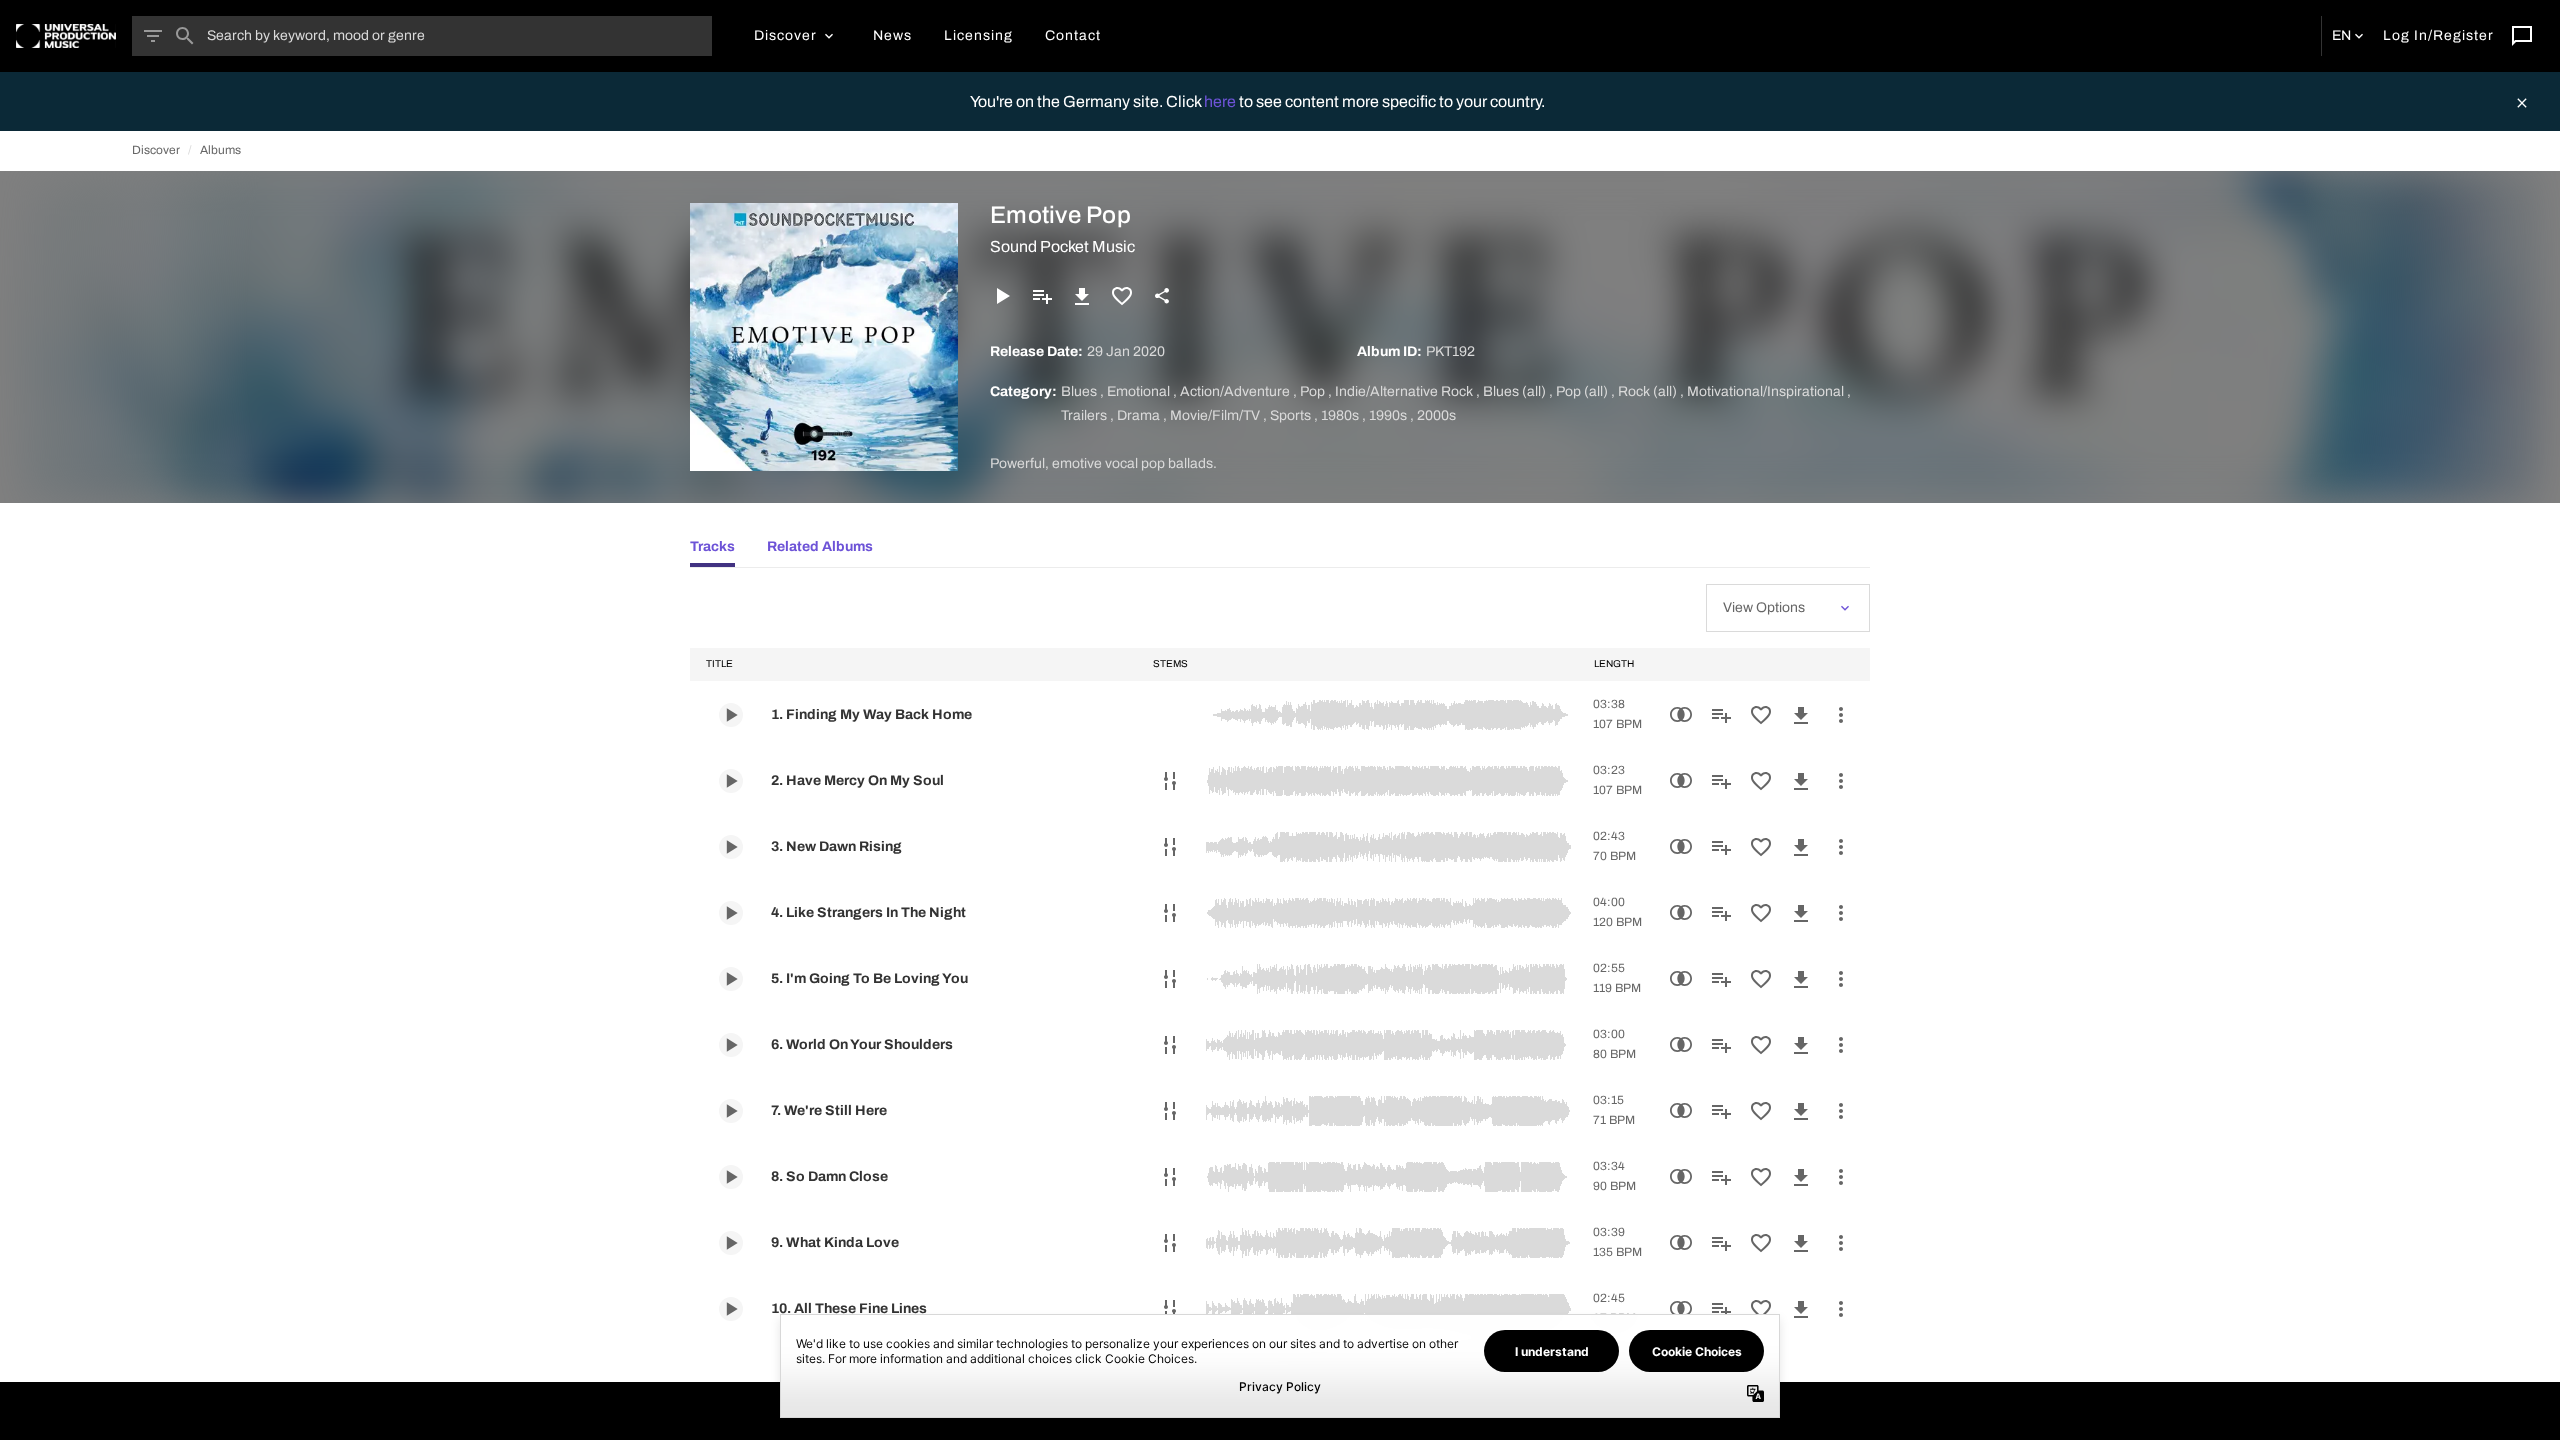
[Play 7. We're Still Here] (731, 1111)
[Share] (1162, 296)
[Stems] (1170, 781)
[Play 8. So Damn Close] (731, 1177)
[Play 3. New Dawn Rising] (731, 847)
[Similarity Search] (1681, 715)
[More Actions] (1841, 715)
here (1221, 101)
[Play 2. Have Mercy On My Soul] (731, 781)
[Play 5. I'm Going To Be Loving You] (731, 979)
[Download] (1082, 296)
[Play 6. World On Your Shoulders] (731, 1045)
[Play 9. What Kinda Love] (731, 1243)
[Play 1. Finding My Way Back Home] (731, 715)
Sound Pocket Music (1062, 246)
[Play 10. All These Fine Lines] (731, 1309)
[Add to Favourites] (1122, 296)
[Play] (1002, 296)
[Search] (185, 36)
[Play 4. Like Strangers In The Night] (731, 913)
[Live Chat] (2522, 36)
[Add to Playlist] (1042, 296)
